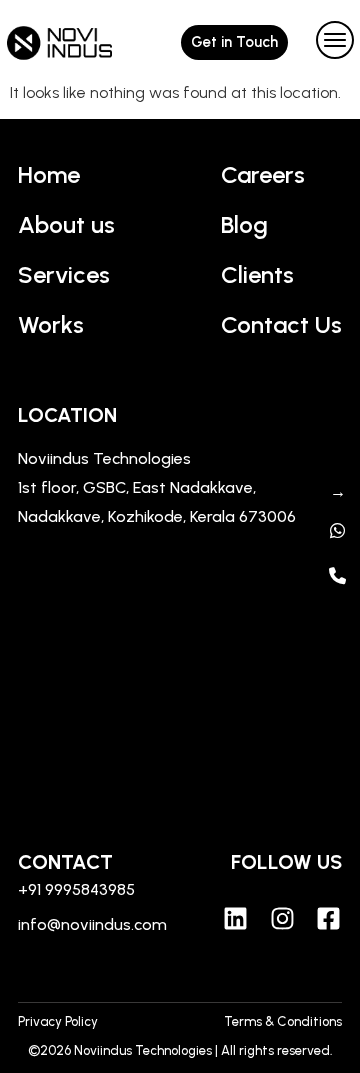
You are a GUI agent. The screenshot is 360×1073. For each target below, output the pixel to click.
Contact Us (281, 324)
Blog (244, 224)
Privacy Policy (58, 1021)
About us (66, 224)
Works (51, 324)
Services (64, 274)
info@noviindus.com (92, 924)
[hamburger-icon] (330, 42)
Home (49, 174)
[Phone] (337, 575)
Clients (257, 274)
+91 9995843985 (76, 889)
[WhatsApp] (337, 530)
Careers (263, 174)
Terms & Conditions (283, 1021)
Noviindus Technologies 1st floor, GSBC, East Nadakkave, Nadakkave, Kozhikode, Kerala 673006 (157, 487)
